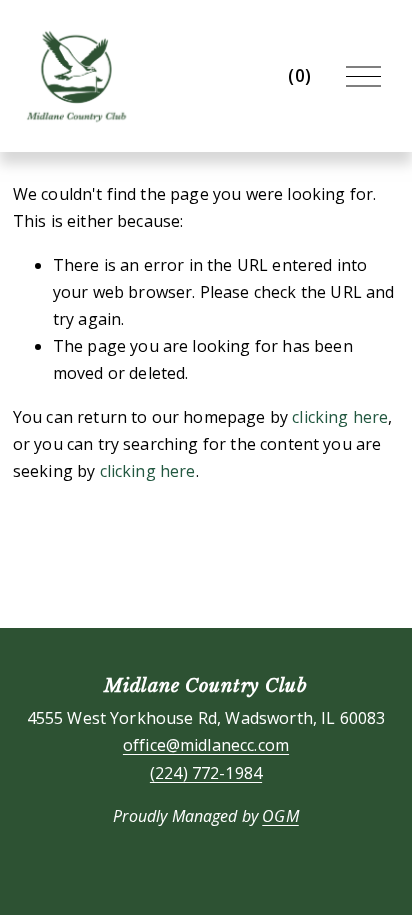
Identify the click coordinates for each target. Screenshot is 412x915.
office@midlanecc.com (206, 745)
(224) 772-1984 (206, 773)
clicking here (340, 417)
